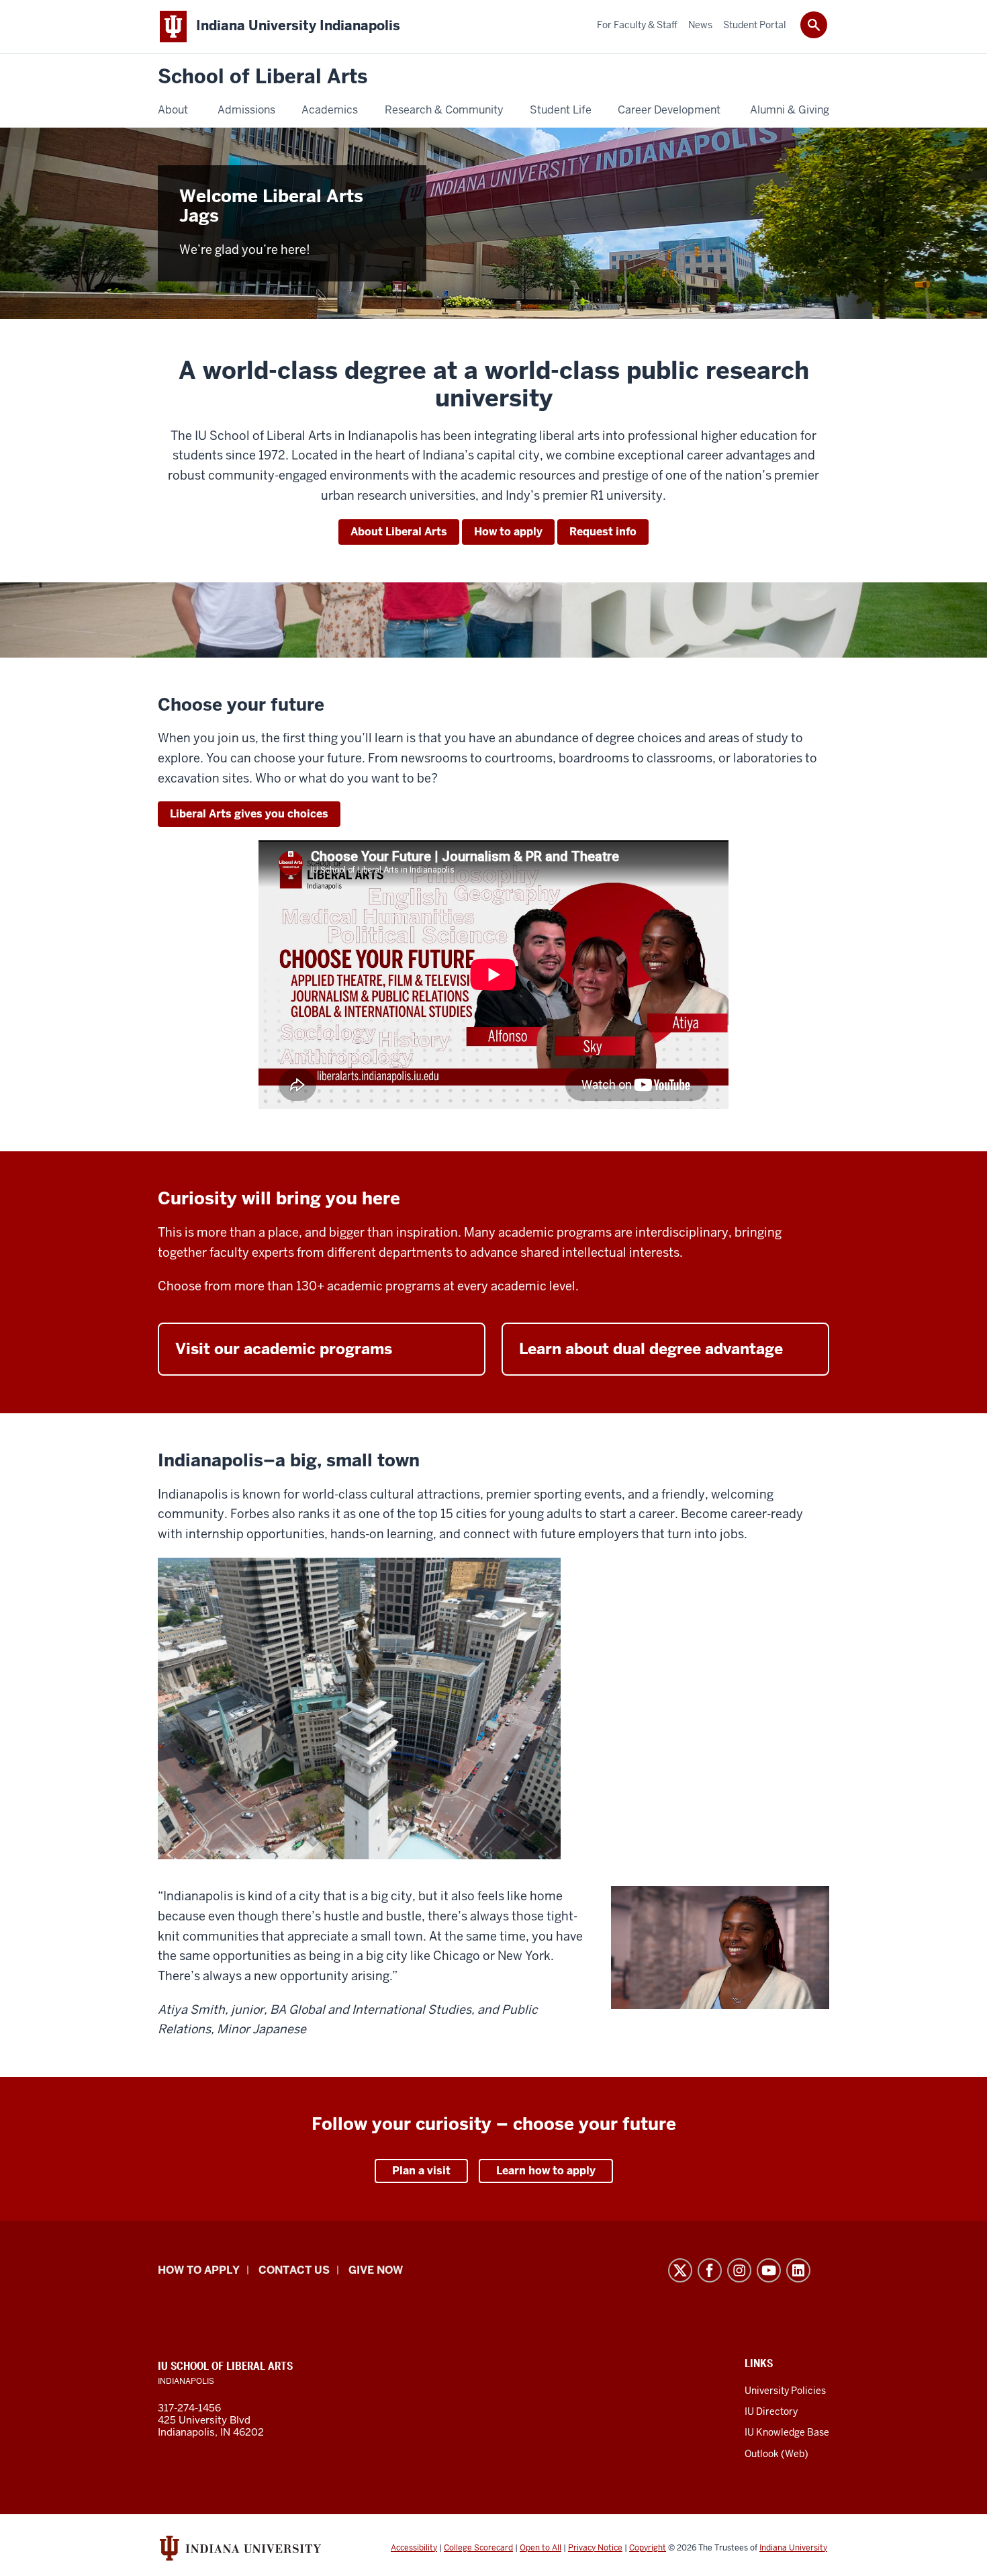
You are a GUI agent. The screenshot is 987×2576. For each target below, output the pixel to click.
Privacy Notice (595, 2548)
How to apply (508, 532)
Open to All (540, 2548)
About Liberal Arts (399, 532)
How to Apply (199, 2270)
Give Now (376, 2270)
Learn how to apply (546, 2171)
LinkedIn (798, 2270)
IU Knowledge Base (787, 2432)
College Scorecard (478, 2548)
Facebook (710, 2270)
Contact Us (294, 2270)
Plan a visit (421, 2171)
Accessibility (414, 2548)
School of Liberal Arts (263, 77)
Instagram (739, 2270)
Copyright (648, 2548)
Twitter (680, 2270)
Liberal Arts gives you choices (249, 814)
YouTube (769, 2270)
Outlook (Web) (777, 2454)
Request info (603, 532)
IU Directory (771, 2411)
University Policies (785, 2391)
